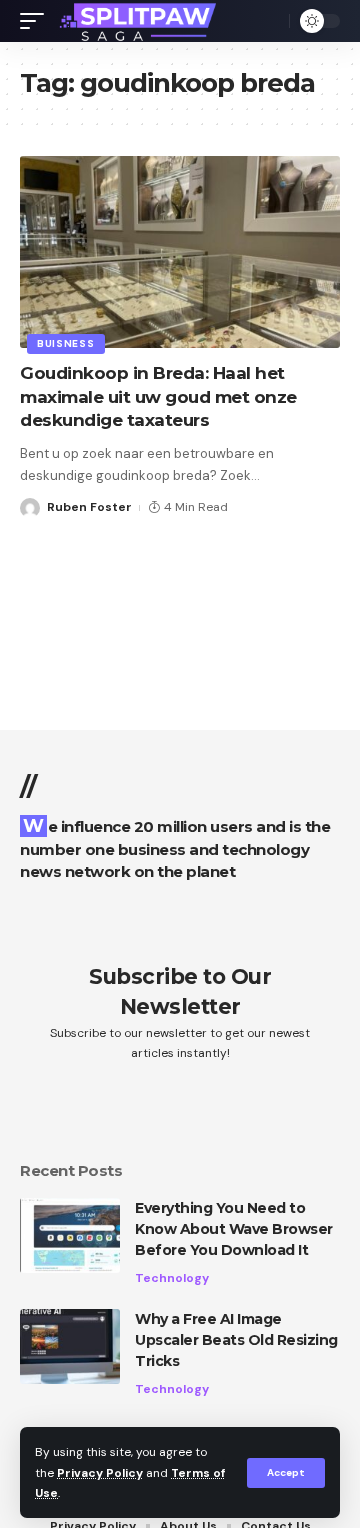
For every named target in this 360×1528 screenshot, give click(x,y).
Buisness (66, 343)
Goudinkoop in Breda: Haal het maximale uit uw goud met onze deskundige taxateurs (158, 397)
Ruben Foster (89, 507)
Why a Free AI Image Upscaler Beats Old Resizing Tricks (236, 1340)
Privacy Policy (100, 1473)
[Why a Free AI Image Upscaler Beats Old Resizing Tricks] (70, 1346)
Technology (172, 1278)
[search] (269, 21)
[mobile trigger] (37, 21)
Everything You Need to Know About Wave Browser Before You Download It (234, 1229)
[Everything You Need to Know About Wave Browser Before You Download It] (70, 1235)
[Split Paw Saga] (139, 21)
